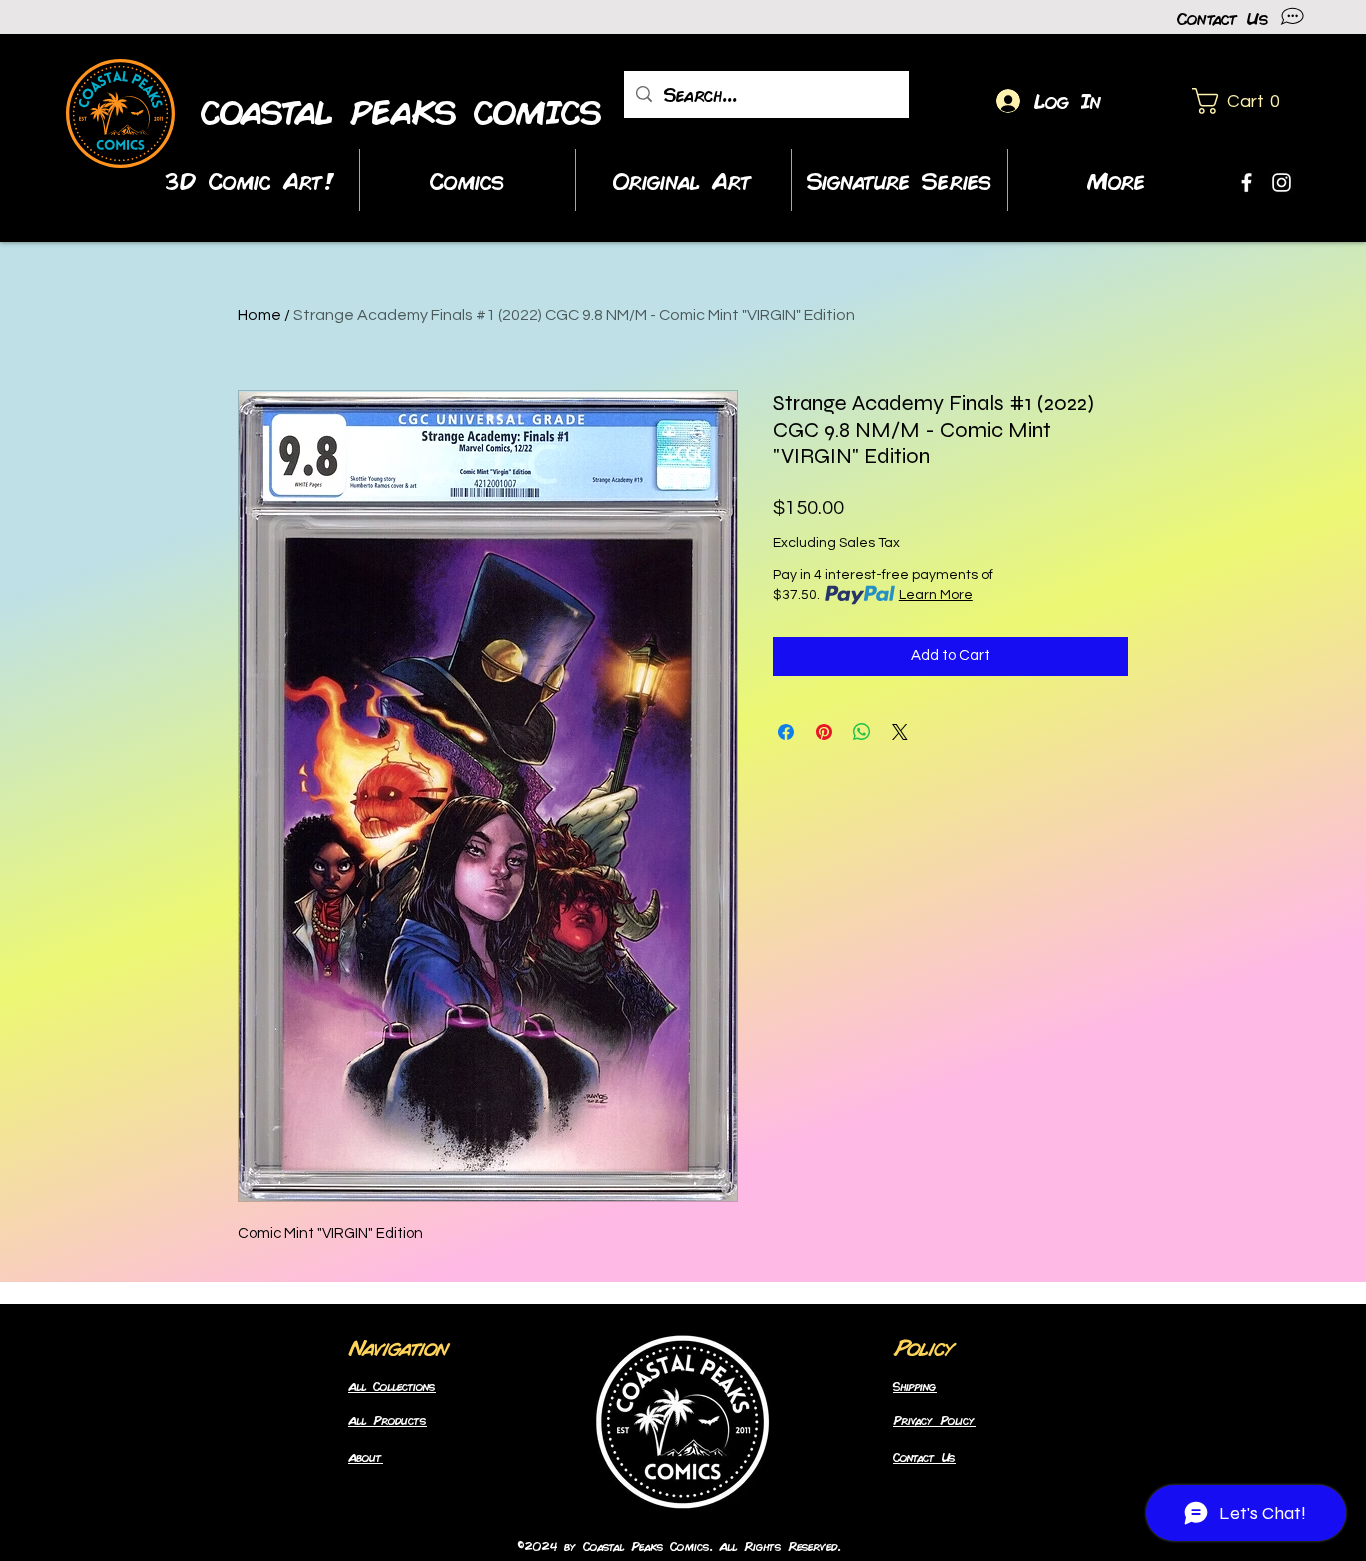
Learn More (936, 595)
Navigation (398, 1346)
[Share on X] (900, 732)
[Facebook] (1246, 182)
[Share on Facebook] (786, 732)
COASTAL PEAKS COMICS (402, 111)
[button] (1243, 101)
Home (259, 315)
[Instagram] (1281, 182)
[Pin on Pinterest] (824, 732)
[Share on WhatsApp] (862, 732)
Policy (924, 1346)
